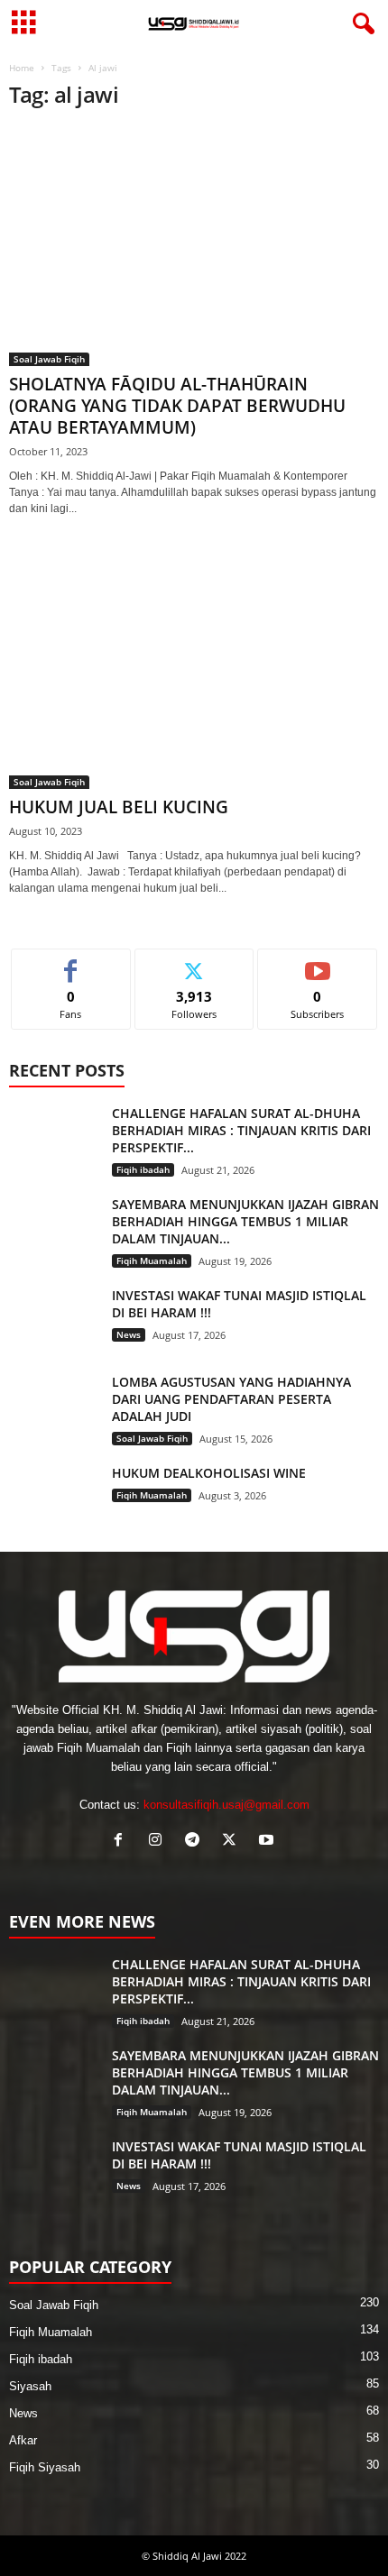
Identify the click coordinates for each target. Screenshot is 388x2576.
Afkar (23, 2440)
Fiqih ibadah (143, 1169)
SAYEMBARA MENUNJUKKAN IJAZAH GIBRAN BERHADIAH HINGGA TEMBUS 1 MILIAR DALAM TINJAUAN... (245, 1221)
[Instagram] (159, 1842)
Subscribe (318, 963)
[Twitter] (233, 1842)
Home (22, 68)
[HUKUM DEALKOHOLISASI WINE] (54, 1498)
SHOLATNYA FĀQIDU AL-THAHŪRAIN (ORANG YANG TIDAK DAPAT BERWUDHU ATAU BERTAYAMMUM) (177, 406)
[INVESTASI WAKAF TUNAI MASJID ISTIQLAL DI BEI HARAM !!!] (54, 1320)
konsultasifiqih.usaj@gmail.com (226, 1805)
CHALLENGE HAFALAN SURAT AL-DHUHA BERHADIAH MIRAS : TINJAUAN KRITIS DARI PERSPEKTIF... (241, 1130)
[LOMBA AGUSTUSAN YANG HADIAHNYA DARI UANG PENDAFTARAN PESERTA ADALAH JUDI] (54, 1407)
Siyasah (30, 2386)
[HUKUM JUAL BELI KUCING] (194, 669)
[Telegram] (196, 1842)
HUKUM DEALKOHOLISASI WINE (209, 1473)
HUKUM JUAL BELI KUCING (119, 807)
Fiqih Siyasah (45, 2467)
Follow (194, 963)
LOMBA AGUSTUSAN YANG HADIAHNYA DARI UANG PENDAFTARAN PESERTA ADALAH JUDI (231, 1399)
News (129, 1334)
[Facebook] (122, 1842)
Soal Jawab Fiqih (49, 359)
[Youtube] (268, 1842)
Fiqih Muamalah (152, 1260)
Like (71, 963)
